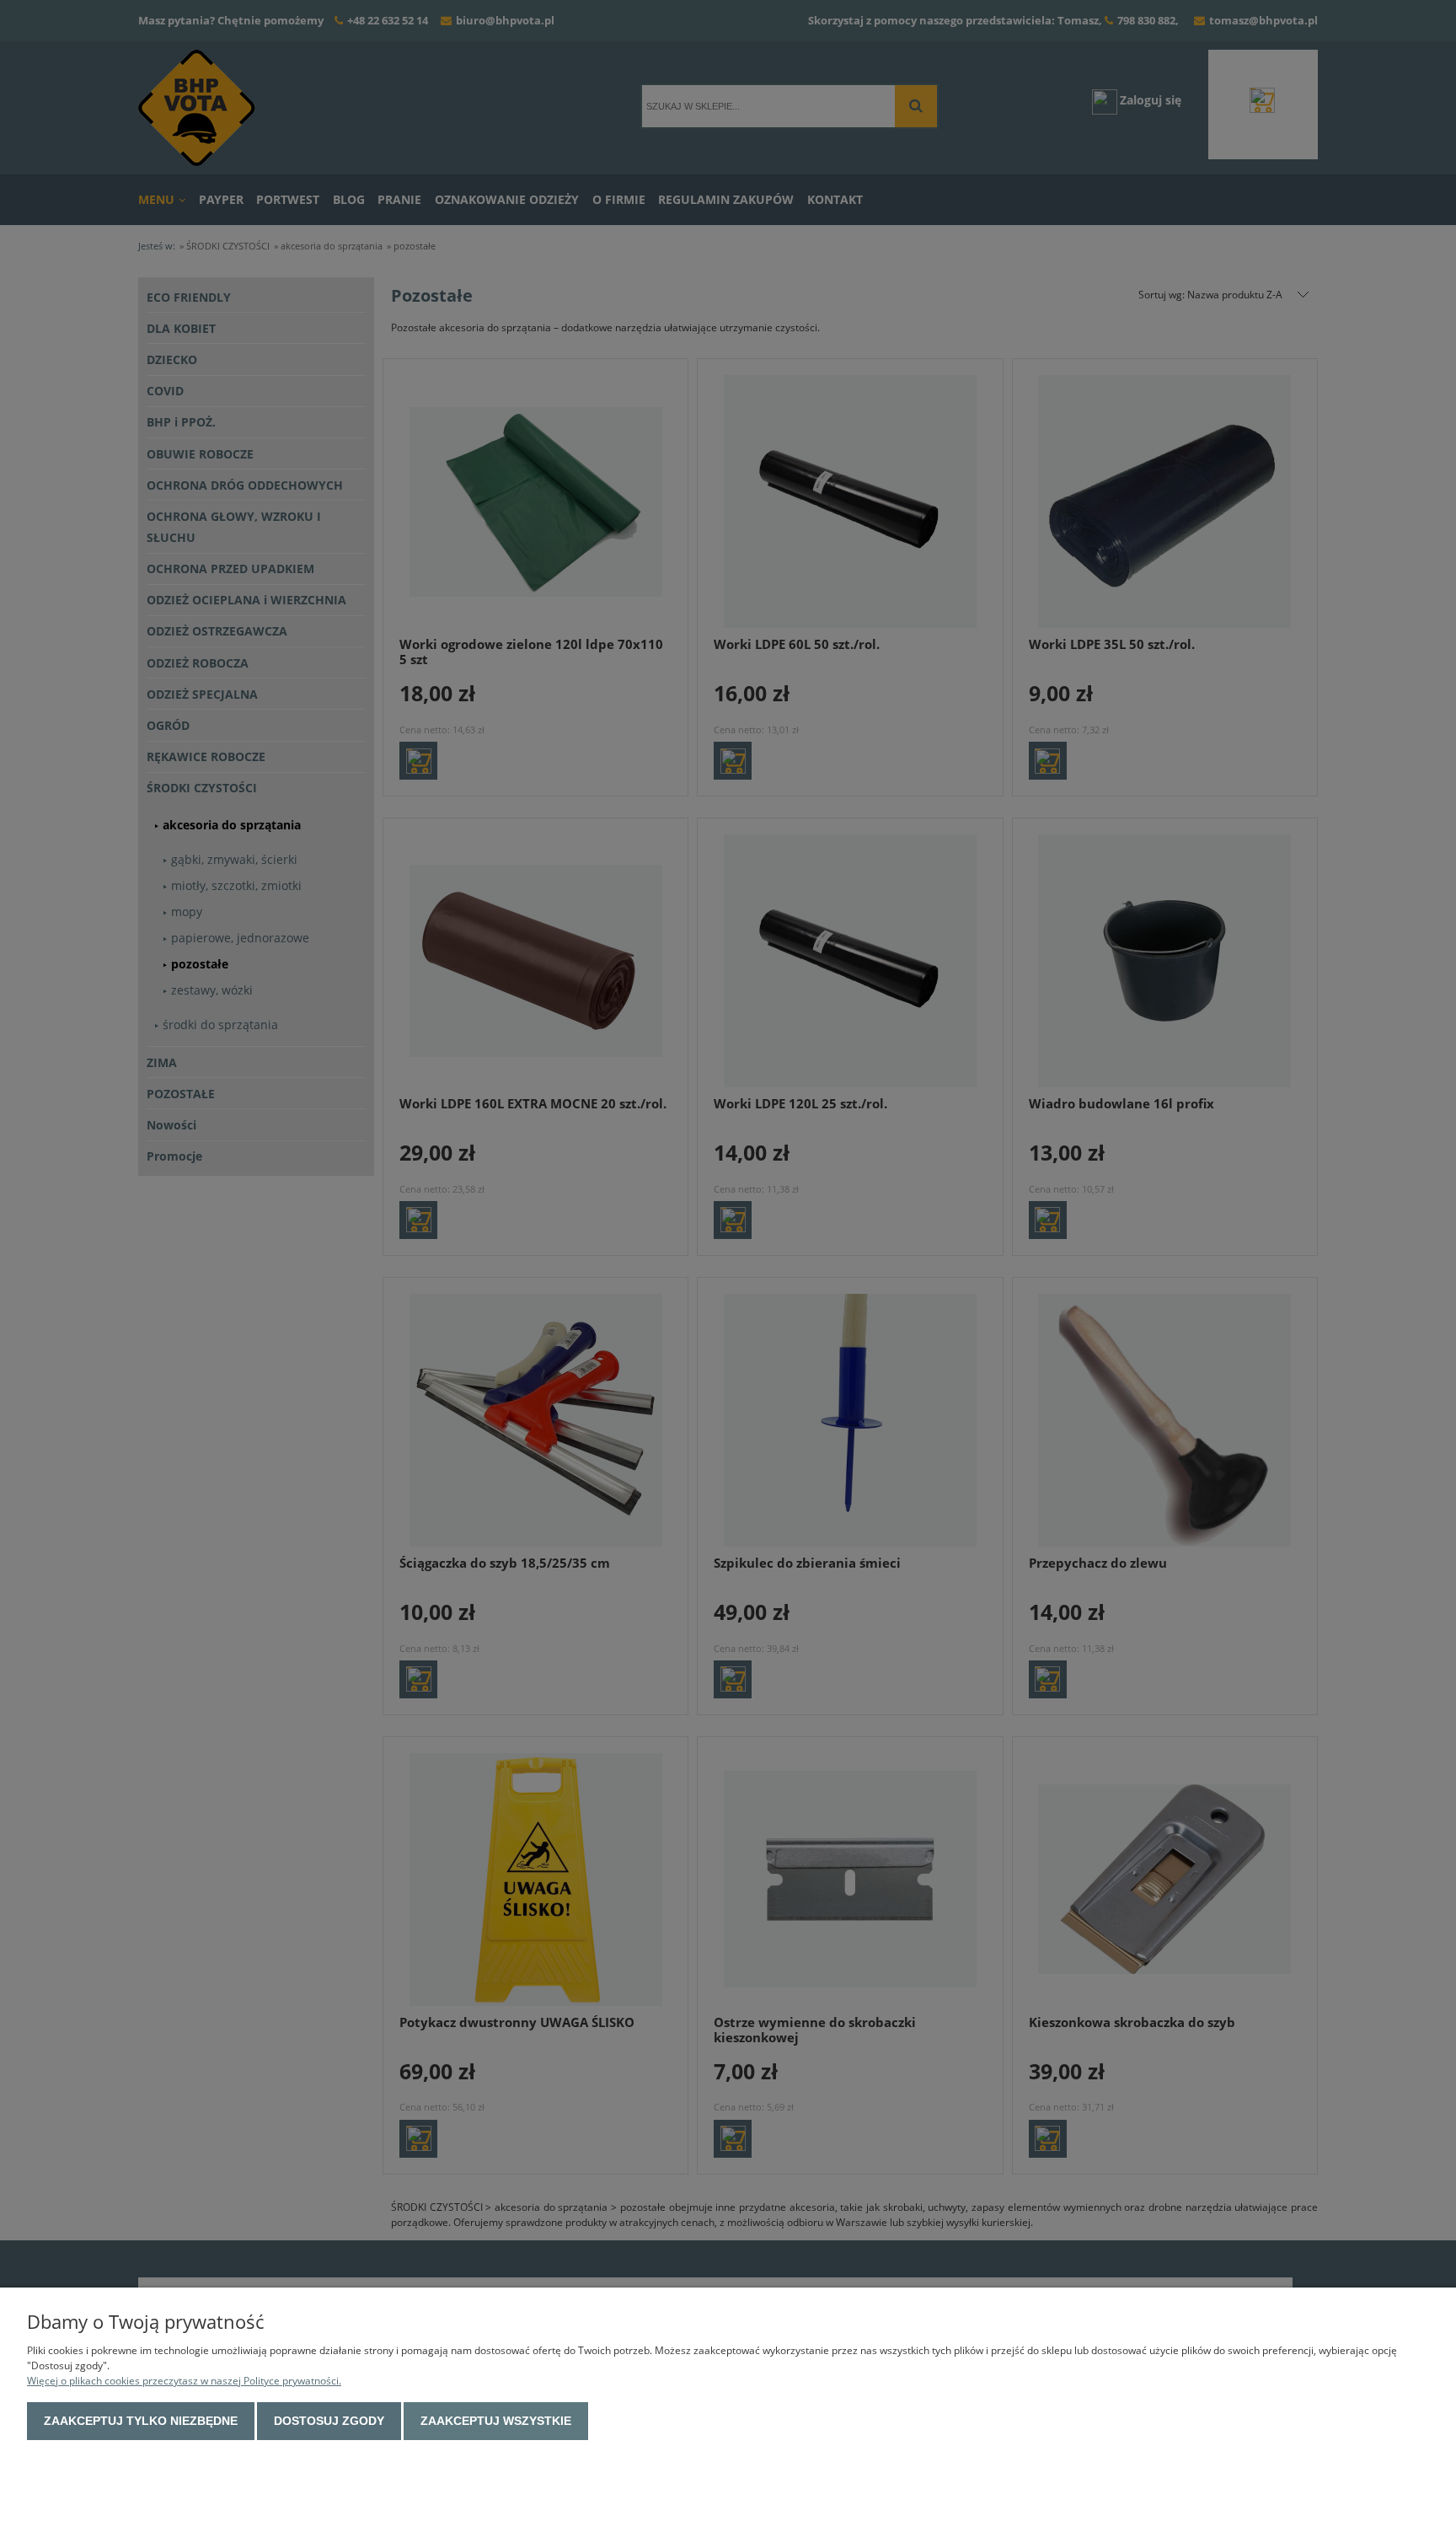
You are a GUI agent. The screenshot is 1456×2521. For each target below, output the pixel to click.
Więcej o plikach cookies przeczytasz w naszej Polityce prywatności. (184, 2381)
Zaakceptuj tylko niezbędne (141, 2421)
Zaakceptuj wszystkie (496, 2421)
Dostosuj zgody (329, 2421)
